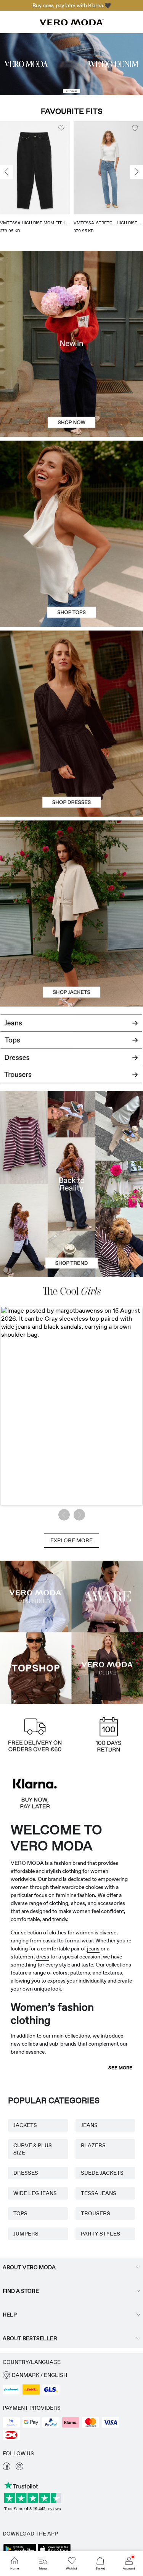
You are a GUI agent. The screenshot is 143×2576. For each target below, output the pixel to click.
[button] (35, 168)
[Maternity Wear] (36, 1597)
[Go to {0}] (71, 64)
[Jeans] (71, 1020)
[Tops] (71, 580)
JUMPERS (26, 2234)
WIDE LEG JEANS (35, 2193)
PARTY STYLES (100, 2234)
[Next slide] (137, 172)
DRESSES (26, 2173)
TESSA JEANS (99, 2193)
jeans (93, 1949)
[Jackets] (71, 960)
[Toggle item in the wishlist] (61, 128)
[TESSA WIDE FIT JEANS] (71, 1184)
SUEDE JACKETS (102, 2173)
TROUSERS (96, 2213)
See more (120, 2068)
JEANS (89, 2125)
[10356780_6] (71, 487)
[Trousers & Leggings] (71, 1079)
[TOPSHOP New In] (36, 1668)
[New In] (71, 344)
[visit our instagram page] (19, 2468)
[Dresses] (71, 770)
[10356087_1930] (71, 677)
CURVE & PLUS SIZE (33, 2149)
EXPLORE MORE (71, 1540)
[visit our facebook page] (6, 2468)
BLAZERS (93, 2145)
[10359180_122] (71, 867)
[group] (35, 180)
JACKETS (25, 2125)
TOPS (20, 2213)
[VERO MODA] (72, 23)
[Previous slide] (6, 172)
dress (43, 1957)
